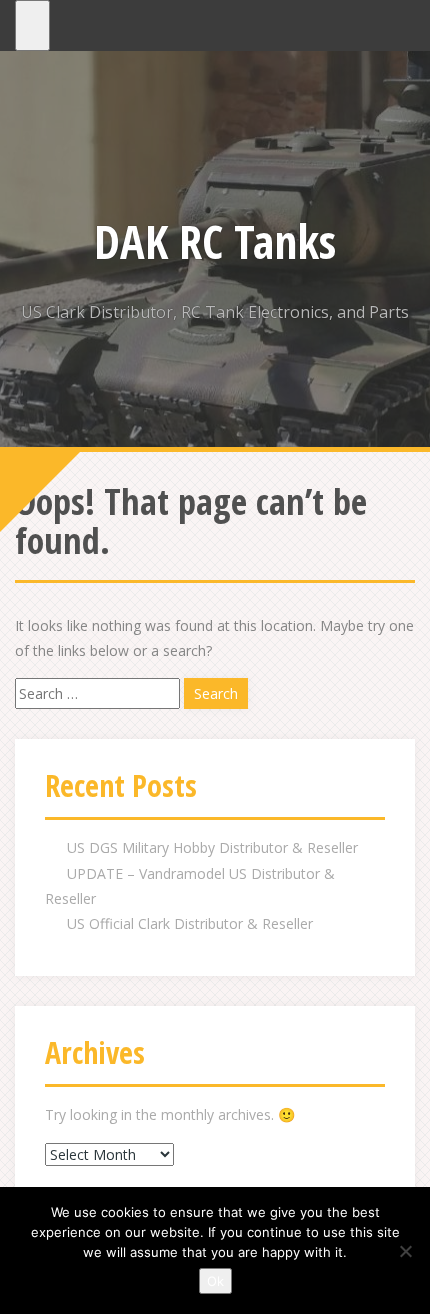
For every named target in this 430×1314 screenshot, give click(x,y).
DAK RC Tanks (215, 241)
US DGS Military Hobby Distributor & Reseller (212, 847)
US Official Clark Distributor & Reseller (190, 923)
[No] (405, 1251)
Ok (215, 1281)
